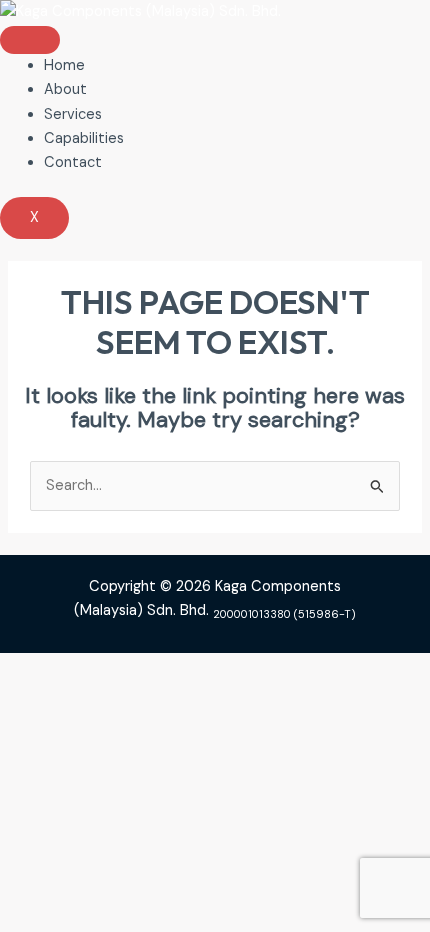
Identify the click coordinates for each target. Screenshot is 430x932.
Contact (73, 162)
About (65, 89)
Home (64, 65)
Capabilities (84, 138)
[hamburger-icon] (30, 40)
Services (73, 114)
